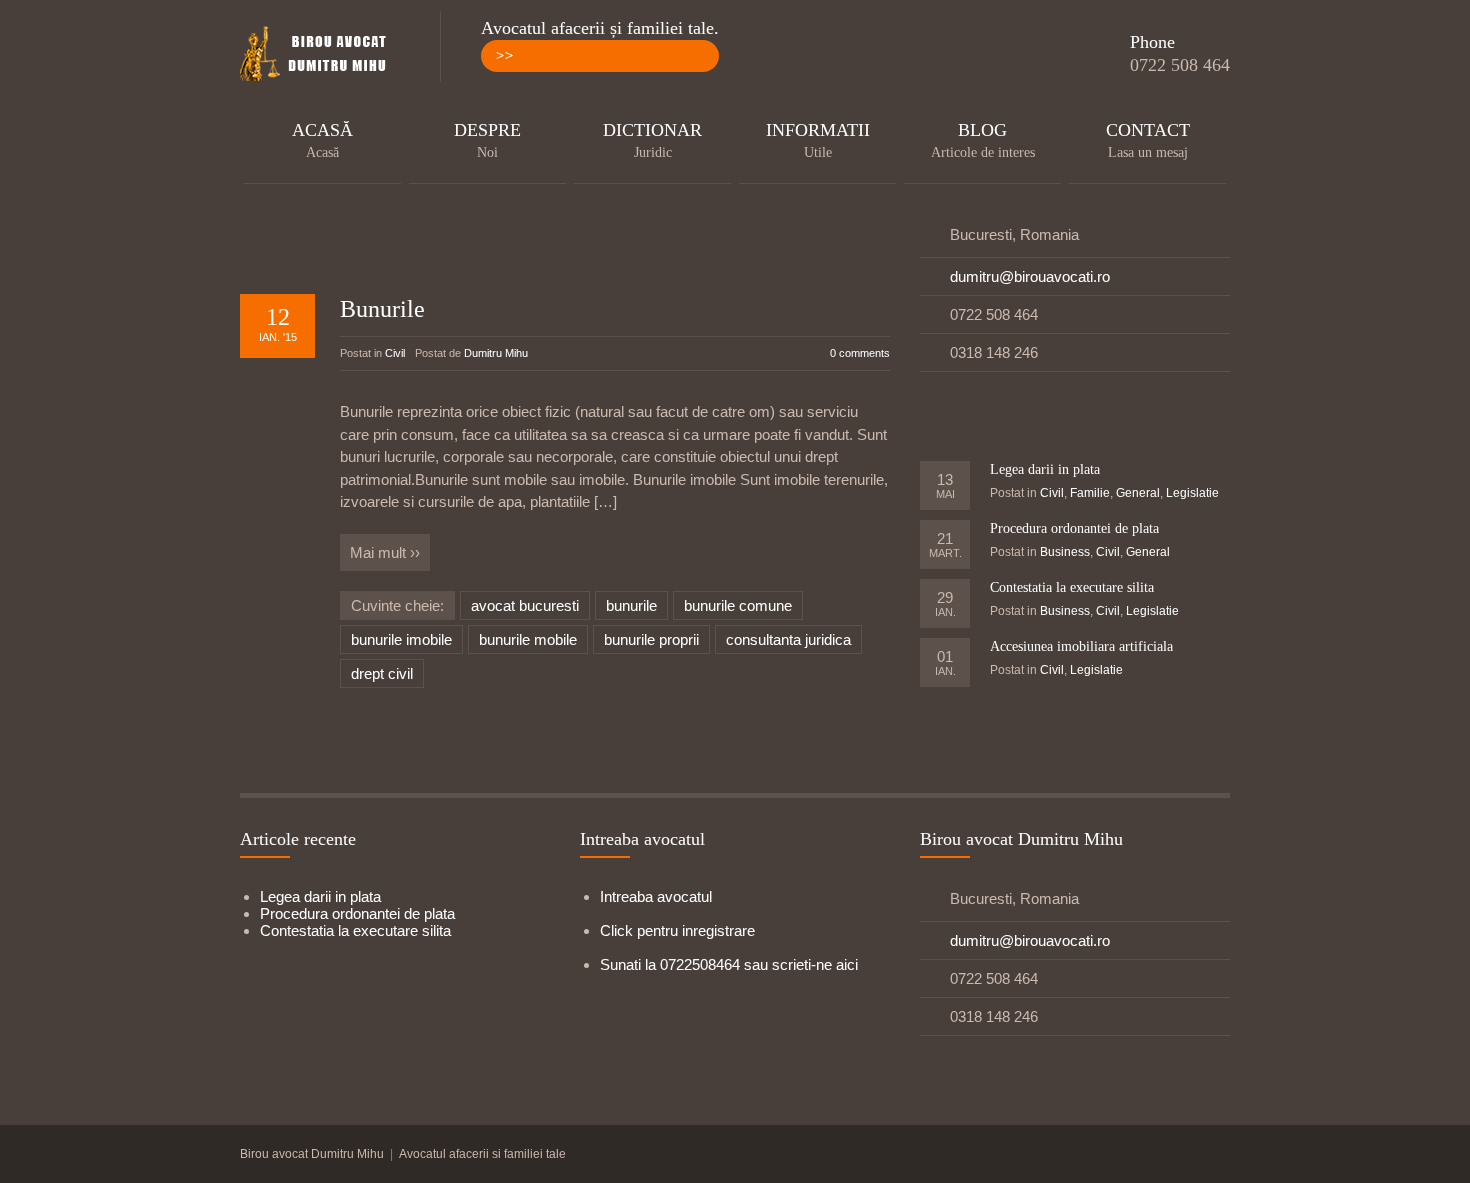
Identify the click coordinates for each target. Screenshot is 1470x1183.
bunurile (631, 605)
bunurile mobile (528, 639)
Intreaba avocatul (656, 896)
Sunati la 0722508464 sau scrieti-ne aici (729, 964)
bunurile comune (738, 605)
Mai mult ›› (385, 552)
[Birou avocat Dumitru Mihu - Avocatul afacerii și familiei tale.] (320, 55)
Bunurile (382, 309)
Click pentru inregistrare (677, 930)
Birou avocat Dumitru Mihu (312, 1154)
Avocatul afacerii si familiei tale (482, 1154)
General (1138, 493)
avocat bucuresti (525, 605)
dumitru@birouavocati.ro (1030, 276)
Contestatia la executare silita (1072, 587)
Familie (1090, 493)
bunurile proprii (651, 639)
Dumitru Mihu (496, 353)
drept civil (382, 673)
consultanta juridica (788, 639)
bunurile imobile (401, 639)
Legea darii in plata (1045, 469)
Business (1065, 552)
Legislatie (1192, 493)
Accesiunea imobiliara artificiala (1081, 646)
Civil (395, 353)
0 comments (860, 353)
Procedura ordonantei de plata (1074, 528)
